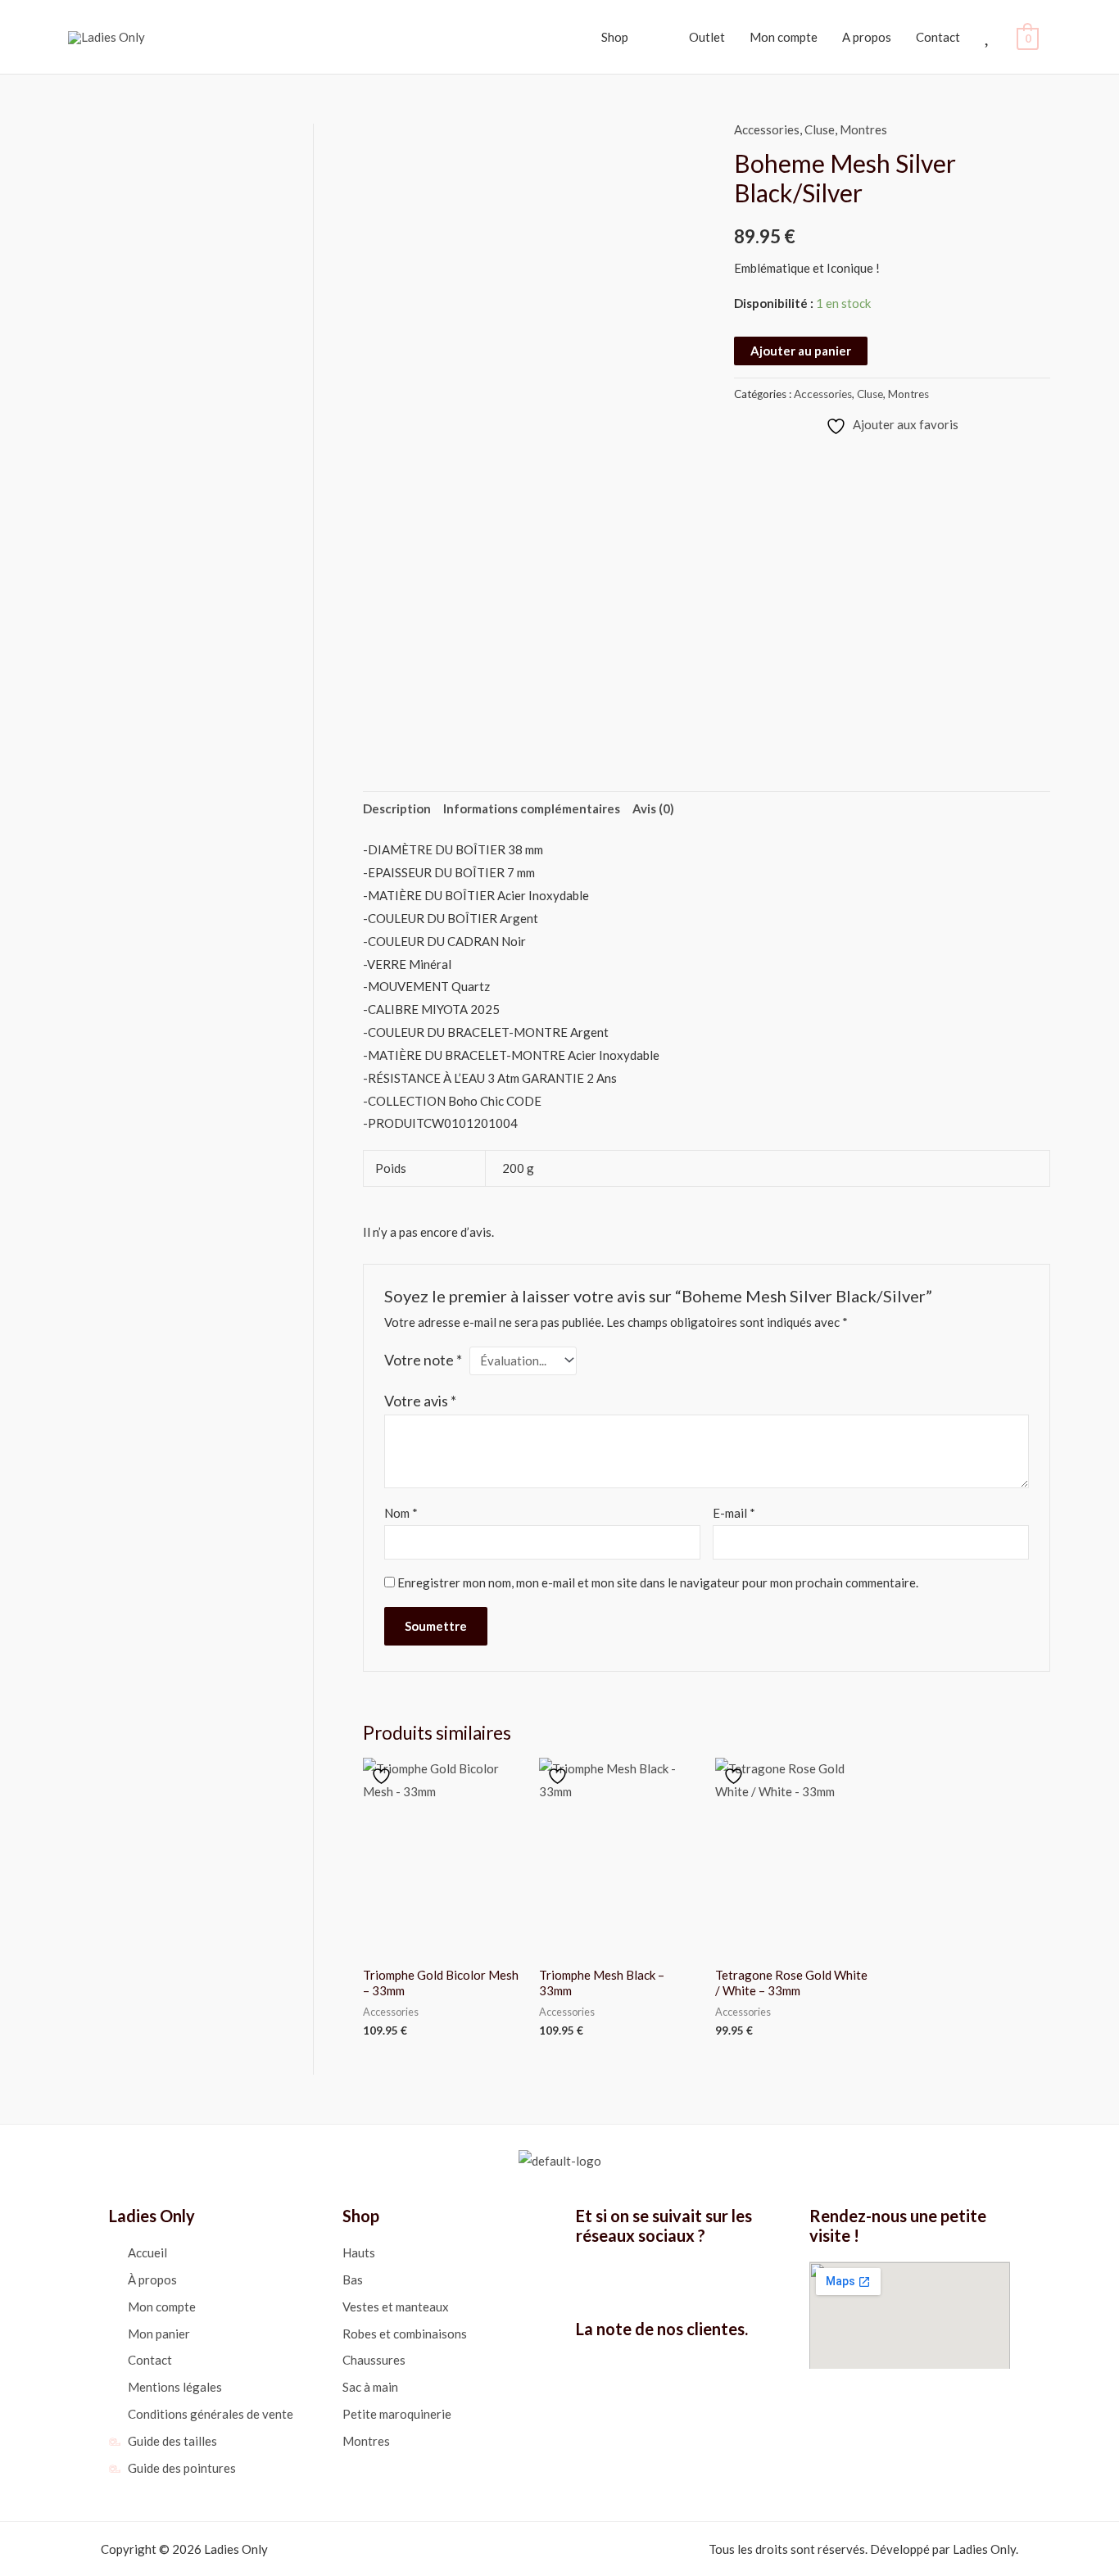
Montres (863, 129)
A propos (867, 37)
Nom (401, 1513)
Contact (938, 37)
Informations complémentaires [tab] (532, 808)
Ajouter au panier (801, 351)
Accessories (767, 129)
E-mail (734, 1513)
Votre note (423, 1360)
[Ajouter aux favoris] (383, 1776)
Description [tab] (397, 808)
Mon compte (784, 37)
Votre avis (420, 1401)
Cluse (820, 129)
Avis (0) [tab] (653, 808)
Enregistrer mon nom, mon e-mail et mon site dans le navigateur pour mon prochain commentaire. (658, 1582)
